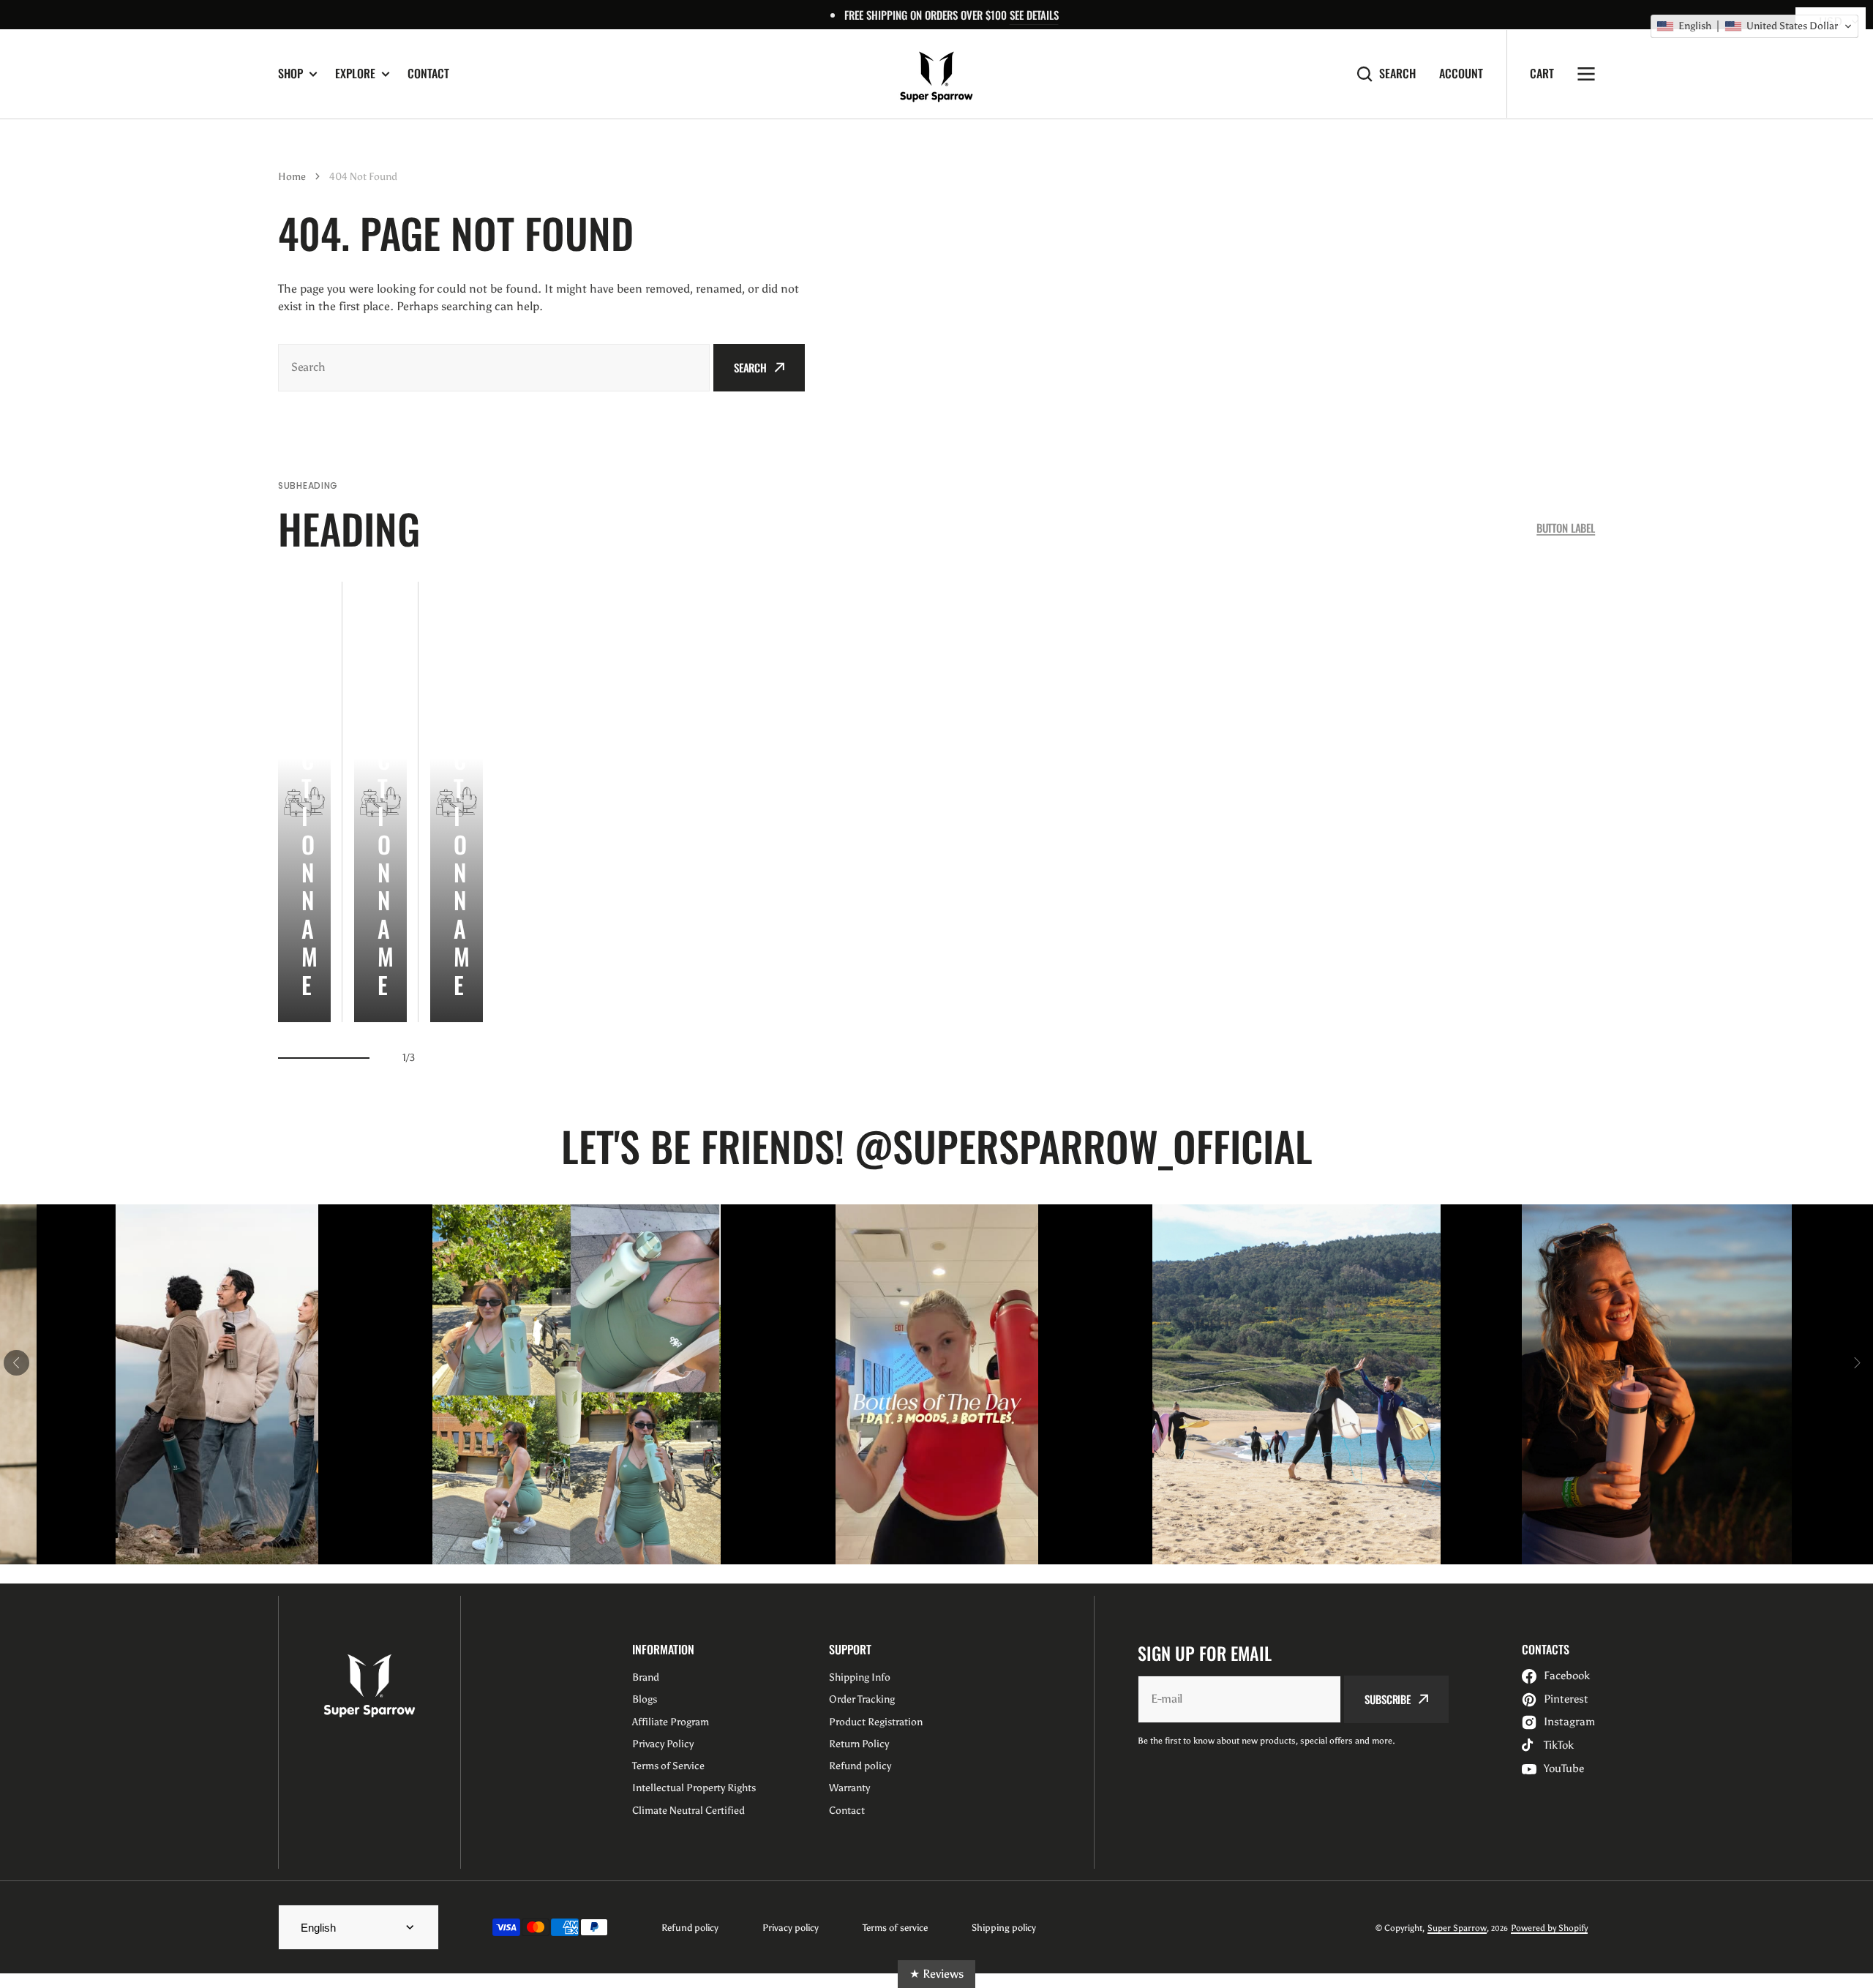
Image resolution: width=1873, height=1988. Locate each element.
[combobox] (494, 368)
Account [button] (1461, 74)
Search (1397, 74)
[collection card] (304, 802)
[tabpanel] (304, 802)
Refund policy (690, 1928)
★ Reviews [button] (936, 1974)
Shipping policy (1004, 1928)
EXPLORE (355, 74)
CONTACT (428, 73)
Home (292, 177)
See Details (1034, 15)
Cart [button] (1542, 73)
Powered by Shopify (1549, 1928)
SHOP (290, 74)
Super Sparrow (1457, 1928)
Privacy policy (791, 1928)
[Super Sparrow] (936, 74)
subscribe (1388, 1699)
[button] (1754, 26)
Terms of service (895, 1928)
